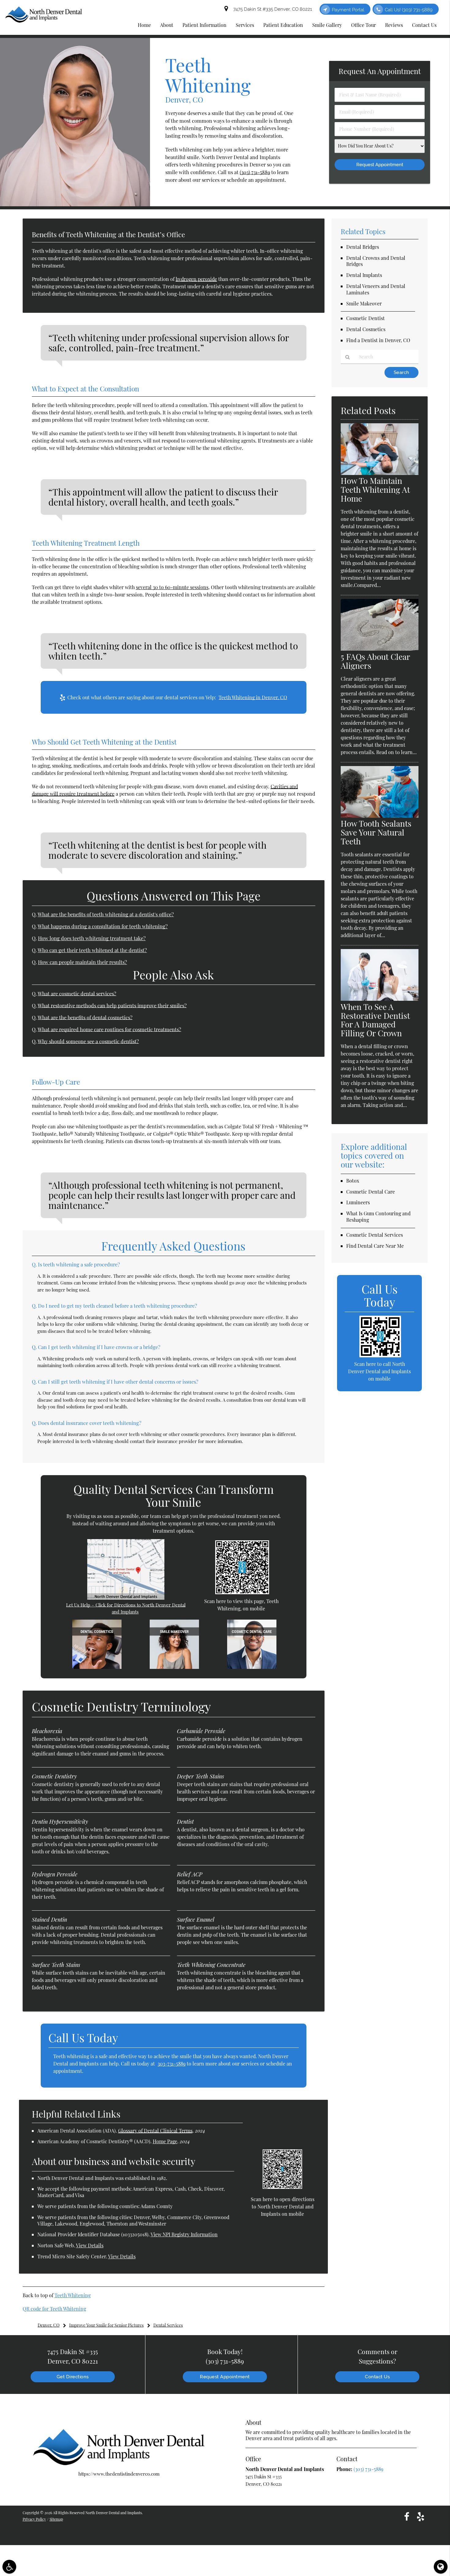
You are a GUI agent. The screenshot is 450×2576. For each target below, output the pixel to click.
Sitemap (56, 2519)
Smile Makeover (364, 303)
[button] (9, 2567)
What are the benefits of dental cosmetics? (85, 1017)
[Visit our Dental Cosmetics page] (97, 1667)
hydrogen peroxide (196, 279)
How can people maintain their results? (82, 962)
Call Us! (409, 10)
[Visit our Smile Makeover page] (174, 1667)
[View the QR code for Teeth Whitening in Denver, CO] (242, 1592)
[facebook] (407, 2516)
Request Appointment (225, 2377)
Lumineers (358, 1202)
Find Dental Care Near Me (375, 1246)
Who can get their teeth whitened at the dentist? (92, 950)
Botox (353, 1181)
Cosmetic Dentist (366, 318)
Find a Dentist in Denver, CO (378, 340)
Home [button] (144, 25)
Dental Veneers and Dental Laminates (376, 289)
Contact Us (377, 2377)
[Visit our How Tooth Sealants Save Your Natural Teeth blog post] (380, 816)
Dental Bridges (363, 247)
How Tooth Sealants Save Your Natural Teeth (376, 832)
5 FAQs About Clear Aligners (375, 661)
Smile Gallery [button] (327, 25)
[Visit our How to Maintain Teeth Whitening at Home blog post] (380, 473)
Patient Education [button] (283, 25)
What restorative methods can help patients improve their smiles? (112, 1005)
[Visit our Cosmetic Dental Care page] (252, 1667)
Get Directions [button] (73, 2377)
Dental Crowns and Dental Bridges (376, 261)
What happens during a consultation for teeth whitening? (103, 926)
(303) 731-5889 (255, 172)
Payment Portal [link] (348, 10)
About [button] (167, 25)
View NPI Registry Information (184, 2234)
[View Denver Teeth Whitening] (75, 204)
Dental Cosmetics (366, 329)
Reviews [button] (394, 25)
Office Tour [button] (364, 25)
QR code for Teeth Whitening (54, 2309)
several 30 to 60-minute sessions (172, 587)
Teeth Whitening (73, 2295)
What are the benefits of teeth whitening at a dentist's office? (106, 914)
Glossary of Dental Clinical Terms (155, 2131)
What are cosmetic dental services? (77, 993)
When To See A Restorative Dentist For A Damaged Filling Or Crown (375, 1020)
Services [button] (245, 25)
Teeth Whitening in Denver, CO (253, 697)
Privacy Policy (34, 2519)
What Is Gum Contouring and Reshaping (378, 1217)
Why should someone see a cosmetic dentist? (88, 1041)
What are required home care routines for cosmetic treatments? (109, 1029)
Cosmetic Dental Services (375, 1235)
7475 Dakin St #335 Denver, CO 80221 (271, 9)
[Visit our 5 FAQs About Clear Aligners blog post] (380, 649)
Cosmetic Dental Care (371, 1192)
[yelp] (421, 2516)
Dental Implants (364, 275)
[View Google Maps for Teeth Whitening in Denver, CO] (126, 1598)
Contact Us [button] (424, 25)
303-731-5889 (172, 2064)
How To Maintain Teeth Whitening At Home (375, 490)
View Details (90, 2245)
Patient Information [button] (204, 25)
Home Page (165, 2141)
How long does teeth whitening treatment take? (92, 938)
